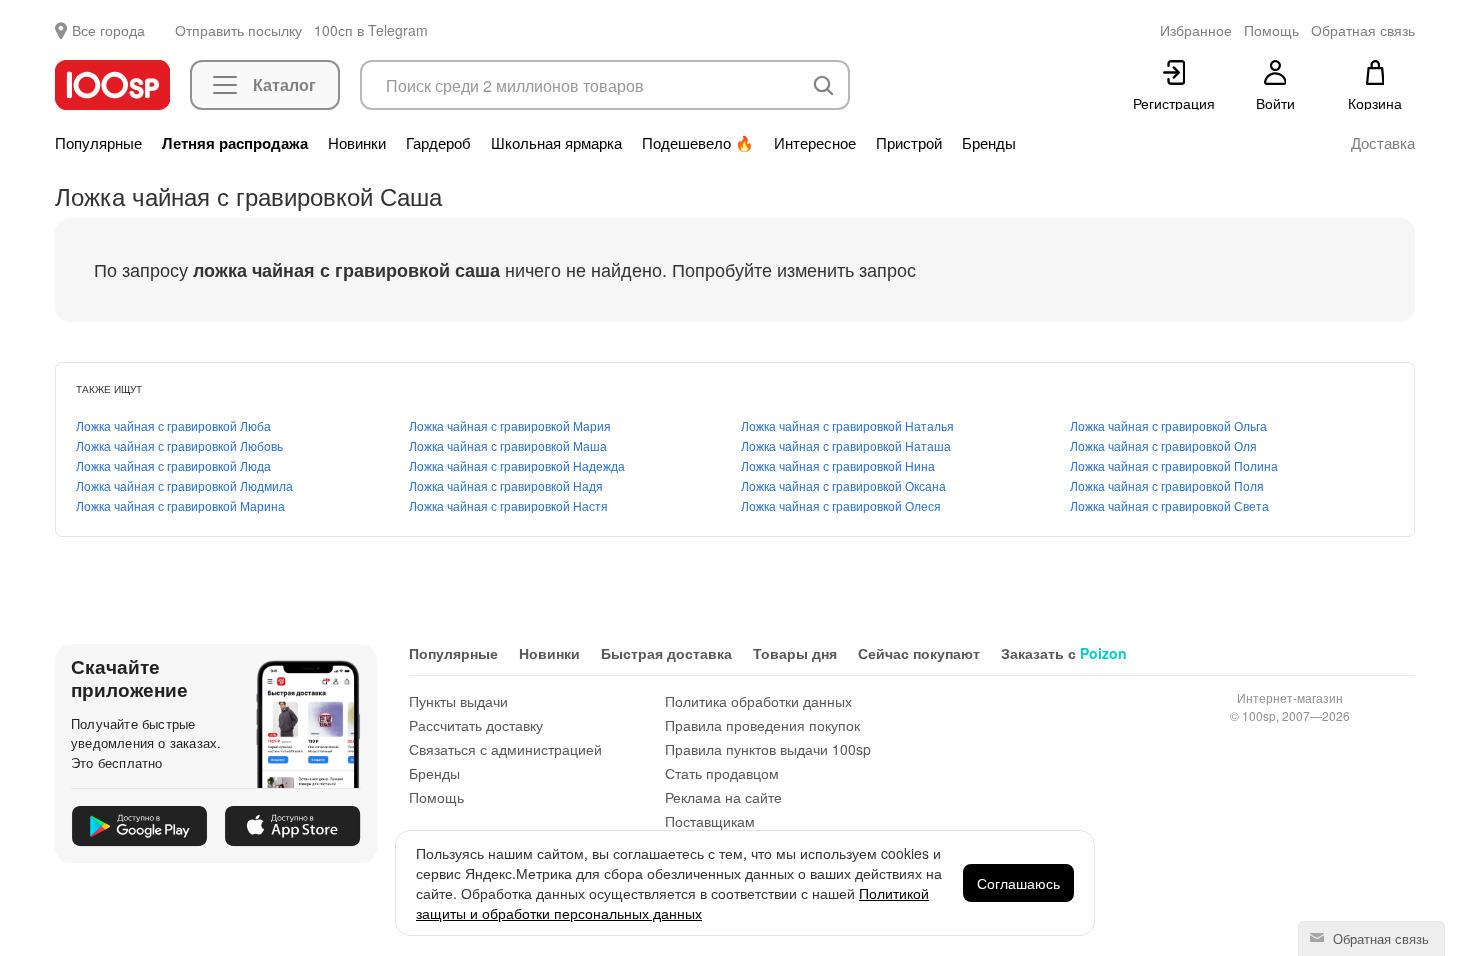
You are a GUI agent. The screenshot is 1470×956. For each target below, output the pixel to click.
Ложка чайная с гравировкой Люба (173, 425)
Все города (108, 30)
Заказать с (1064, 653)
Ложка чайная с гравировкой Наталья (847, 425)
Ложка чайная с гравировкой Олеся (841, 505)
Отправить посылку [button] (238, 30)
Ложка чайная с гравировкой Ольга (1168, 425)
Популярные (98, 143)
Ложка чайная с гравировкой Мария (510, 425)
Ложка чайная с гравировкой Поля (1167, 485)
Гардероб (438, 143)
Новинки (357, 143)
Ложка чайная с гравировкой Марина (180, 505)
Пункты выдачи (458, 701)
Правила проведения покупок (762, 725)
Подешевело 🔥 (698, 143)
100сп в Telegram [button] (371, 30)
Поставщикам (710, 821)
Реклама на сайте (723, 797)
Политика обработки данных (758, 701)
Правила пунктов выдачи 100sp (768, 749)
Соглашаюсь (1018, 883)
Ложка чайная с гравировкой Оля (1163, 445)
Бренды (989, 143)
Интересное (815, 143)
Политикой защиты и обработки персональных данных (672, 903)
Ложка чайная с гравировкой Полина (1174, 465)
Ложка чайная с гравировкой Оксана (843, 485)
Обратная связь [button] (1363, 30)
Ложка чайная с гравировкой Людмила (184, 485)
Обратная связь (1379, 938)
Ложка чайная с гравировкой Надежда (517, 465)
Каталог (284, 84)
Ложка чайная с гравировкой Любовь (179, 445)
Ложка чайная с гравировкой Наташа (846, 445)
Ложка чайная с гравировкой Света (1169, 505)
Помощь (436, 797)
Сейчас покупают (919, 653)
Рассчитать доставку (476, 725)
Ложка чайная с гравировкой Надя (506, 485)
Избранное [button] (1196, 30)
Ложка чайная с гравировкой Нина (838, 465)
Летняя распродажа (235, 143)
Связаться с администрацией (505, 749)
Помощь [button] (1271, 30)
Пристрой (909, 143)
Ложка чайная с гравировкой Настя (508, 505)
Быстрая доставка (666, 653)
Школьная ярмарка (556, 143)
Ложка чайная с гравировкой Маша (508, 445)
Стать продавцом (722, 773)
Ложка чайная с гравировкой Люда (173, 465)
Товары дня (795, 653)
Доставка (1383, 143)
